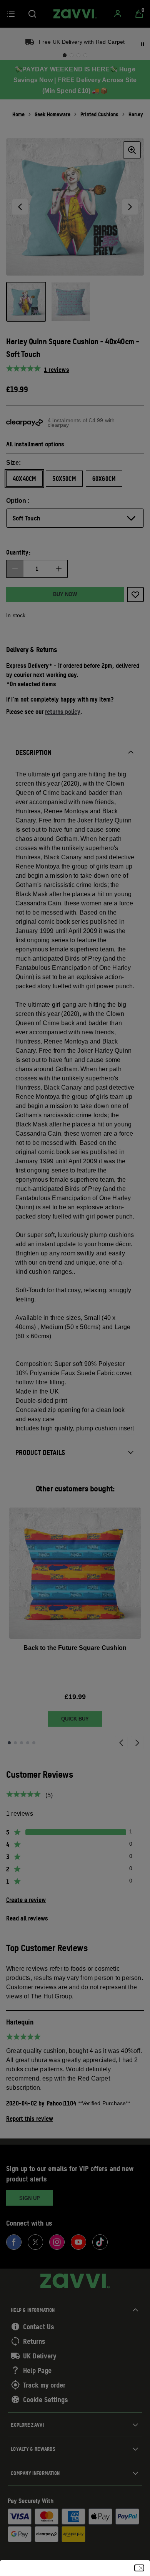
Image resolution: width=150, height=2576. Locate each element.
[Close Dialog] (139, 2568)
